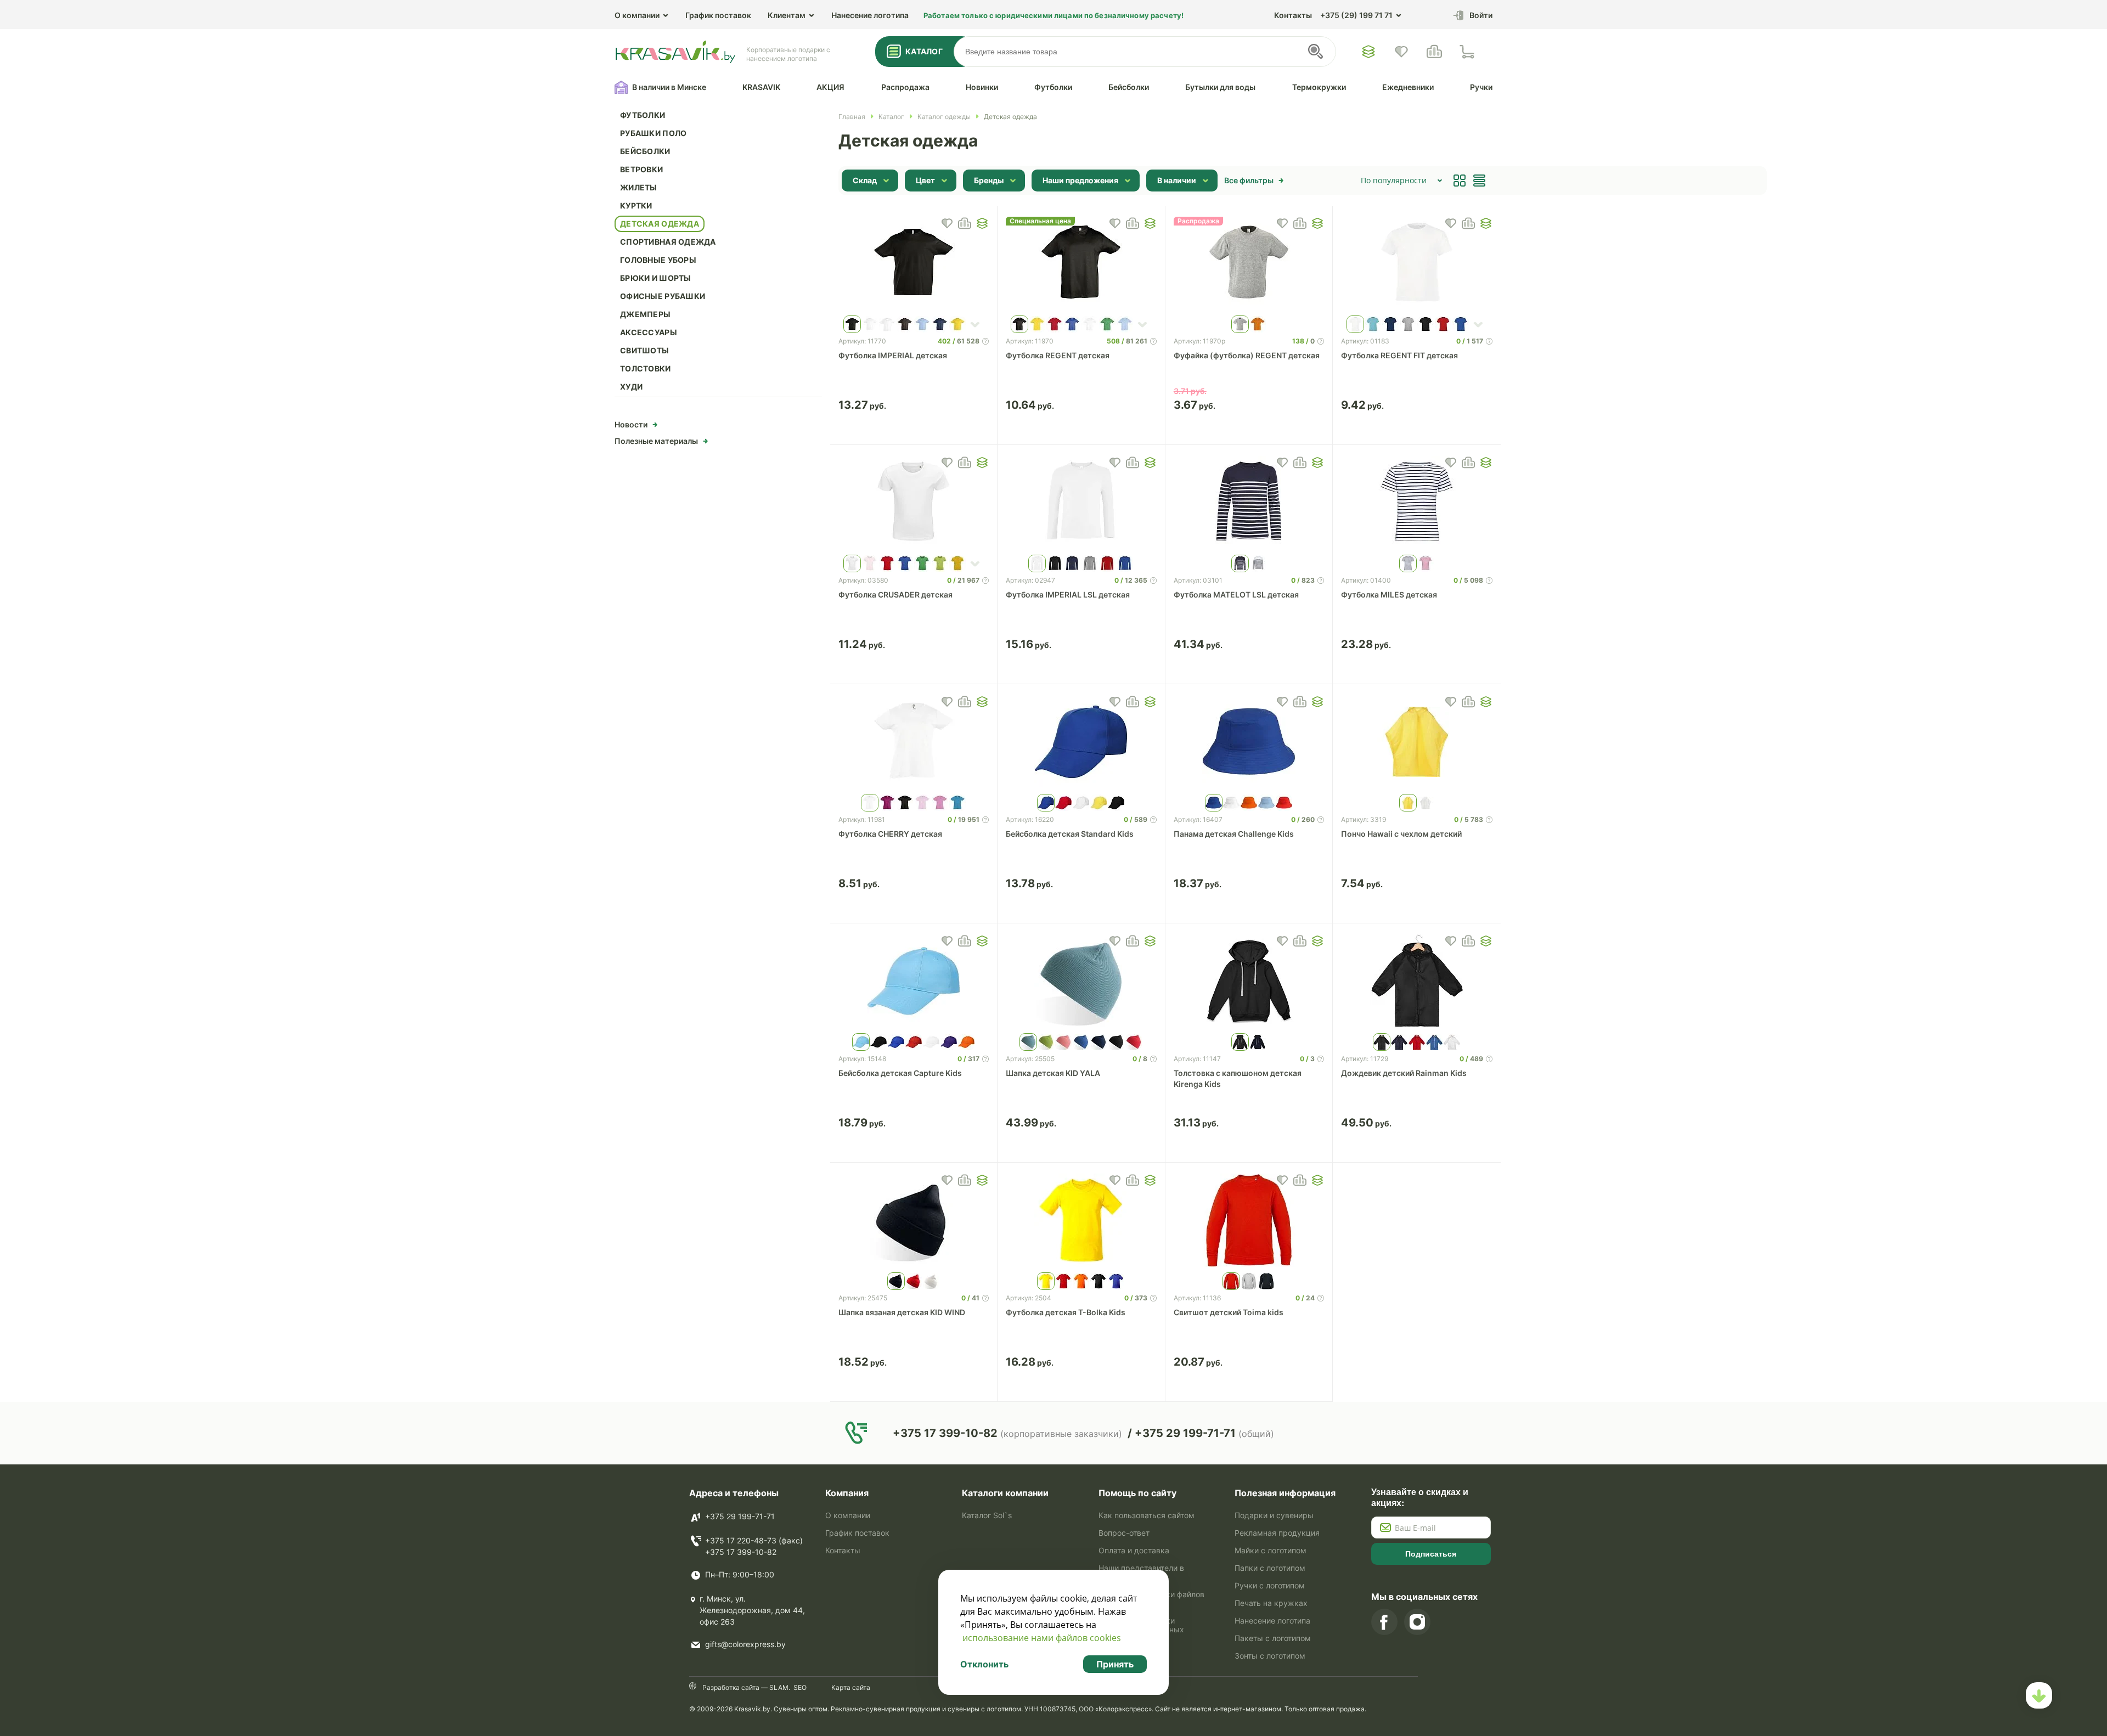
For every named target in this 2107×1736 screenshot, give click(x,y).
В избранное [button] (947, 223)
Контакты (1293, 15)
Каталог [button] (924, 51)
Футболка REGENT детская (1058, 355)
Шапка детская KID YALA (1053, 1073)
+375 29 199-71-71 (740, 1516)
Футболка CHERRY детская (890, 834)
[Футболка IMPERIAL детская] (914, 263)
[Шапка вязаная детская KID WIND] (914, 1220)
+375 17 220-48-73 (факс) (754, 1540)
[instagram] (1417, 1622)
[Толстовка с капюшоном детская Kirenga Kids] (1249, 981)
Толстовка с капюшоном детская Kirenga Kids (1238, 1078)
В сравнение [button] (965, 223)
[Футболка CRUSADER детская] (914, 503)
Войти (1481, 15)
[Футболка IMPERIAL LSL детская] (1081, 503)
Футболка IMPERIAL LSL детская (1068, 594)
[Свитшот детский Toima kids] (1249, 1220)
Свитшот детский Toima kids (1229, 1312)
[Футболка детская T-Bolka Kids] (1081, 1220)
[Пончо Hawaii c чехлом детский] (1417, 742)
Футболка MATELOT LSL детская (1236, 594)
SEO (800, 1687)
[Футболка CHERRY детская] (914, 742)
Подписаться (1431, 1554)
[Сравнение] (1434, 52)
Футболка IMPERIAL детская (893, 355)
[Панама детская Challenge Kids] (1249, 742)
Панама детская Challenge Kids (1234, 834)
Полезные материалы (656, 441)
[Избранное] (1368, 52)
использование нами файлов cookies (1042, 1638)
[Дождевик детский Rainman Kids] (1417, 981)
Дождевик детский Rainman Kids (1404, 1073)
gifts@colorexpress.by (745, 1644)
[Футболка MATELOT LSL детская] (1249, 503)
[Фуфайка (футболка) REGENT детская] (1249, 263)
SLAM (778, 1687)
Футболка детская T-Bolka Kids (1066, 1312)
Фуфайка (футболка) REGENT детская (1247, 355)
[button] (982, 223)
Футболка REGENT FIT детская (1399, 355)
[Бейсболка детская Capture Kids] (914, 981)
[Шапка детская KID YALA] (1081, 981)
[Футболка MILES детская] (1417, 503)
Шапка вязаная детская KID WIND (902, 1312)
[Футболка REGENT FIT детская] (1417, 263)
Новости (631, 424)
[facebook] (1384, 1622)
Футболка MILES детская (1389, 594)
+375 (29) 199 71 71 (1356, 15)
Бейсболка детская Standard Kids (1070, 834)
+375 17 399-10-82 (741, 1552)
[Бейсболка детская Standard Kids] (1081, 742)
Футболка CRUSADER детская (895, 594)
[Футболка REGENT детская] (1081, 263)
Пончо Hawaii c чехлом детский (1401, 834)
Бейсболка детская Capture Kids (900, 1073)
